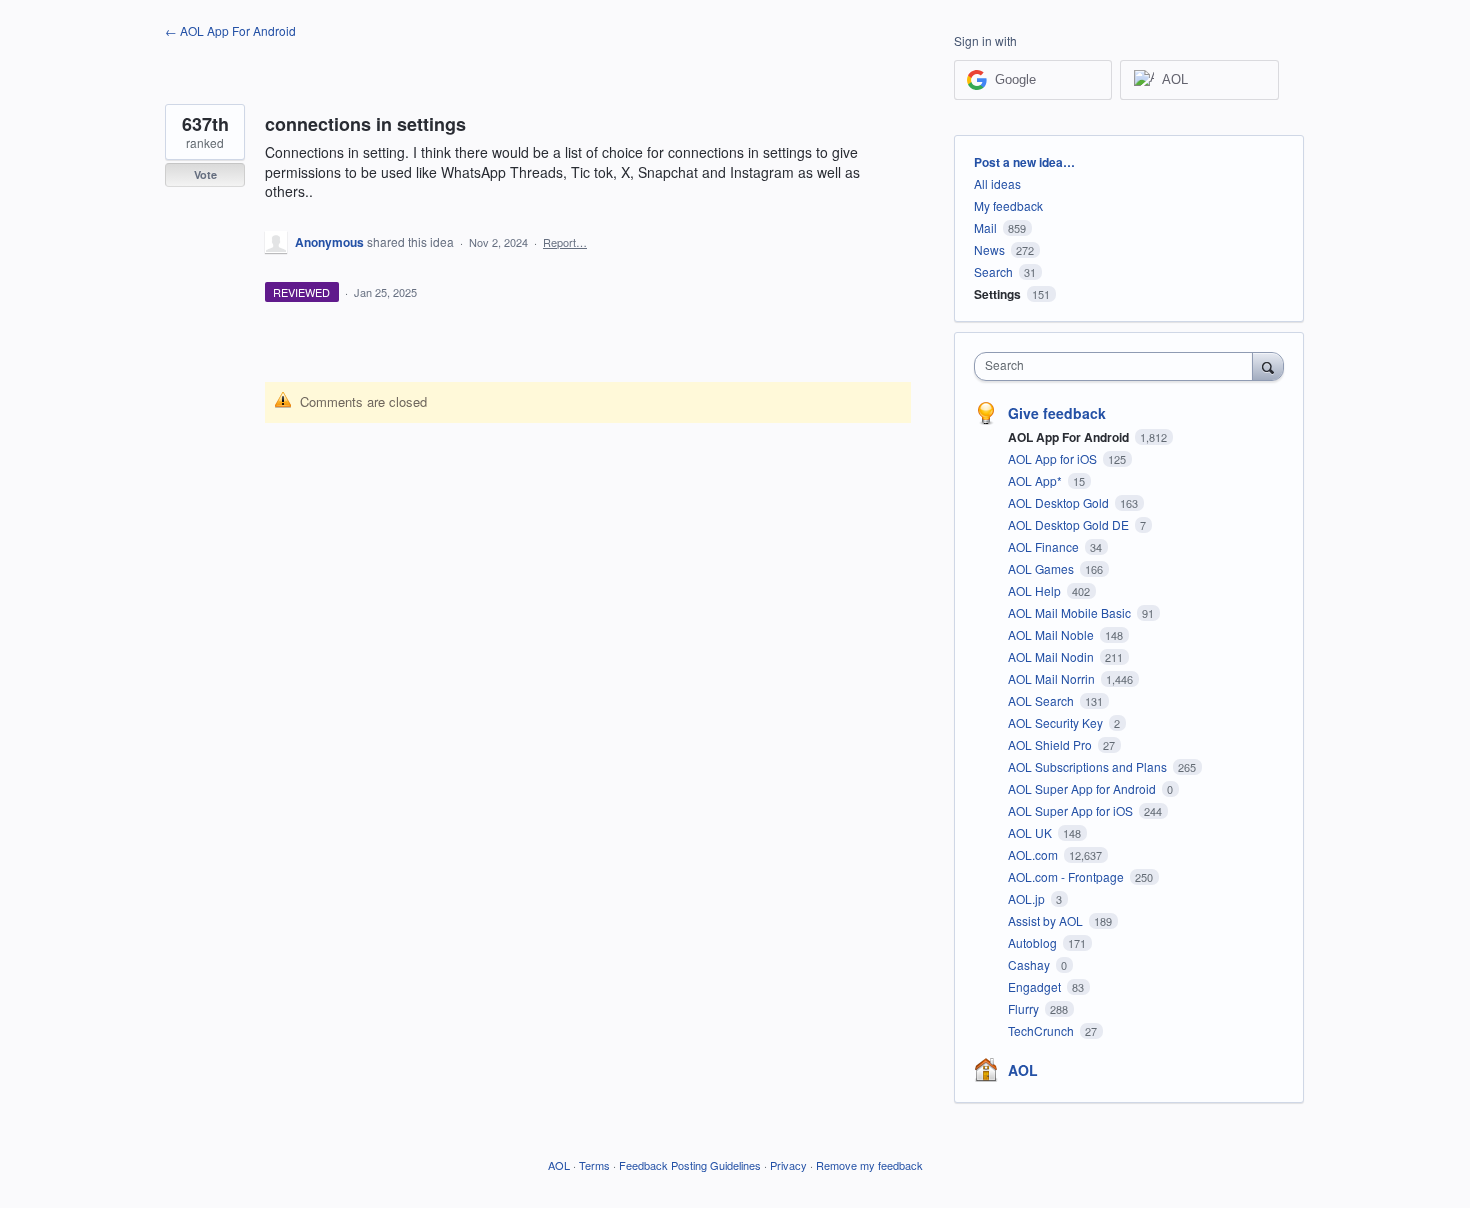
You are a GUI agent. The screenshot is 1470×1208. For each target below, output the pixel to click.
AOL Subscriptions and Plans (1089, 766)
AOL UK (1031, 832)
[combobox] (1118, 366)
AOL (1023, 1070)
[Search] (1268, 366)
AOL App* (1036, 480)
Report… (565, 242)
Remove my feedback (869, 1165)
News (989, 249)
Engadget (1036, 986)
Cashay (1030, 964)
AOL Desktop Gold (1060, 502)
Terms (594, 1165)
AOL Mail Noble (1052, 634)
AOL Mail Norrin (1053, 678)
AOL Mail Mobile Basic (1071, 612)
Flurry (1025, 1008)
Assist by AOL (1047, 920)
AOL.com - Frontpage (1067, 876)
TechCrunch (1042, 1030)
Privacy (788, 1165)
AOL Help (1036, 590)
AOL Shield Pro (1051, 744)
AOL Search (1042, 700)
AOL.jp (1028, 898)
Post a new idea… (1024, 162)
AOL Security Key (1057, 722)
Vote (205, 174)
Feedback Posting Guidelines (690, 1165)
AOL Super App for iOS (1072, 810)
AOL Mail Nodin (1052, 656)
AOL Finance (1045, 546)
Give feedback (1057, 413)
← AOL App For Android (230, 30)
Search (993, 271)
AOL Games (1042, 568)
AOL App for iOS (1054, 458)
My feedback (1008, 205)
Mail (985, 227)
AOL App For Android (1070, 437)
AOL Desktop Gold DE (1070, 524)
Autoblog (1034, 942)
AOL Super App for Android (1083, 788)
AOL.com (1034, 854)
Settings (997, 294)
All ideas (997, 183)
